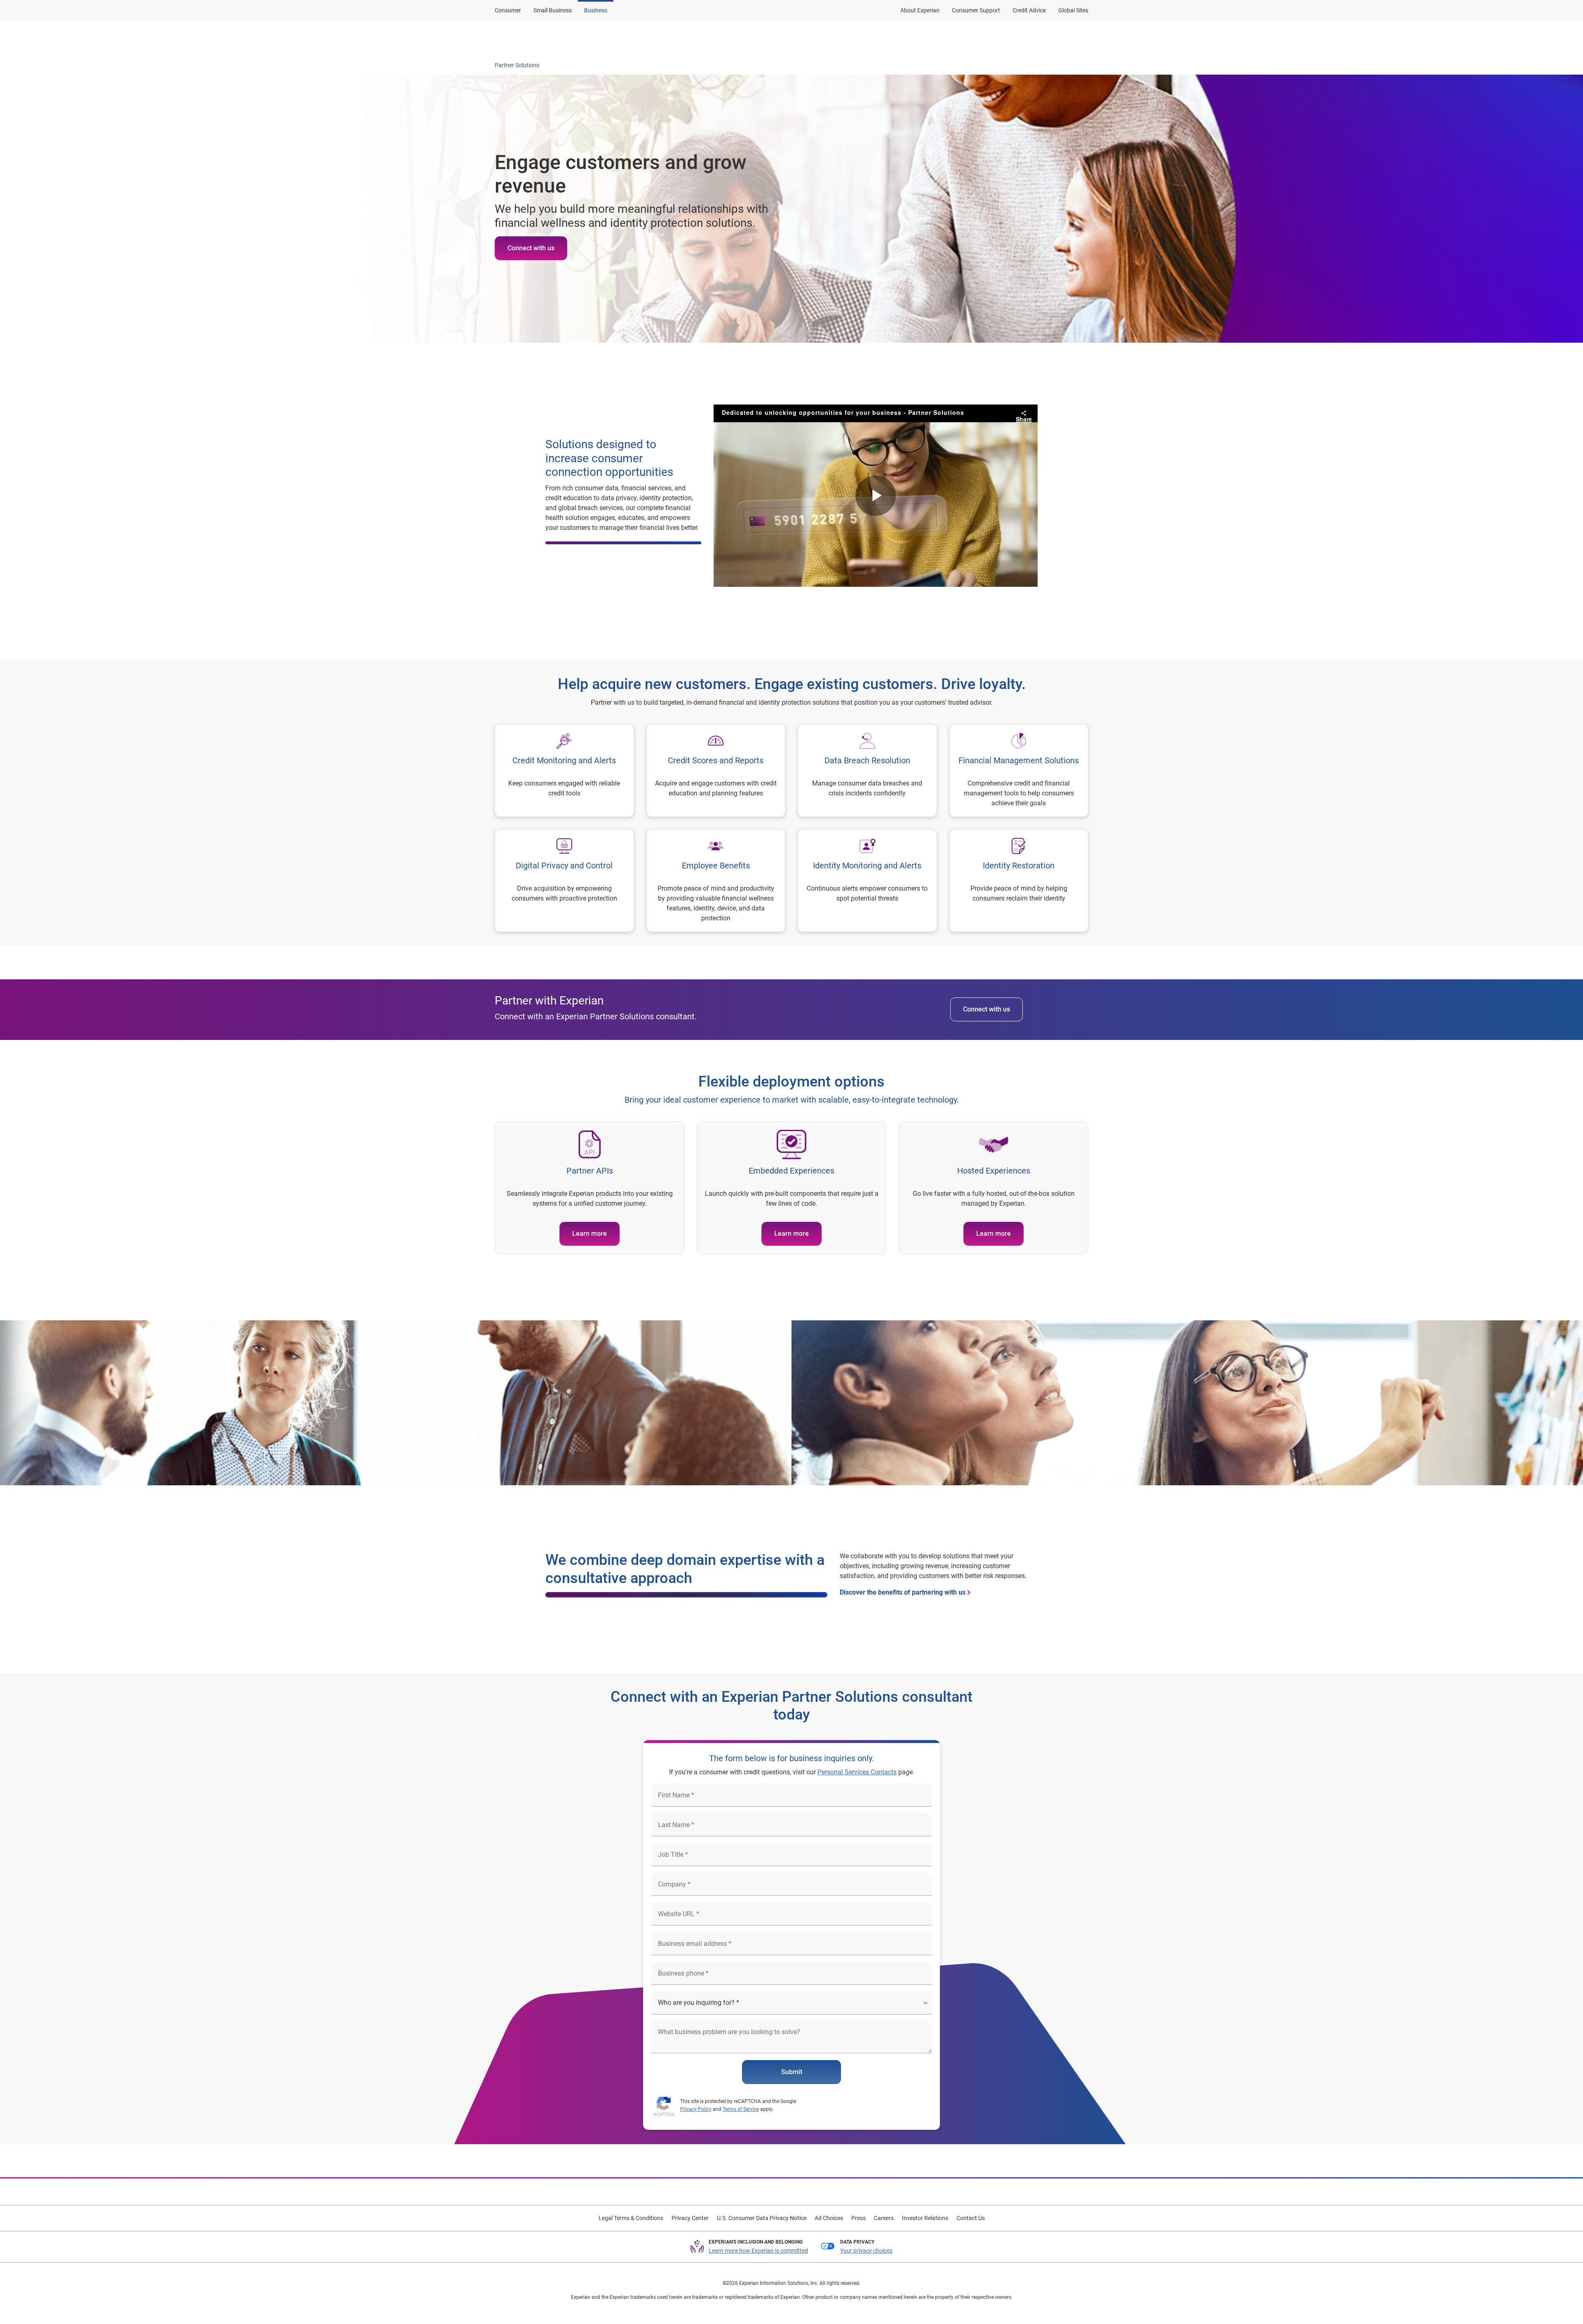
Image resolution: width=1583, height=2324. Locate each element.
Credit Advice (1029, 10)
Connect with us (531, 248)
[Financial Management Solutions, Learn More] (1019, 770)
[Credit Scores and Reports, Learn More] (716, 770)
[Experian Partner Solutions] (535, 38)
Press (858, 2218)
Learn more (590, 1234)
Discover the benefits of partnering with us (903, 1592)
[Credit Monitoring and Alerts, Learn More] (564, 770)
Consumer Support (976, 10)
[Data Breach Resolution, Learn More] (867, 770)
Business (596, 10)
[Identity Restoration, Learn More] (1019, 881)
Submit (792, 2072)
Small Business (553, 10)
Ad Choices (829, 2218)
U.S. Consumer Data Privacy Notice (762, 2218)
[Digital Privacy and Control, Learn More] (564, 881)
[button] (830, 38)
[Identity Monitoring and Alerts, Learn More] (867, 881)
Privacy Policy (696, 2109)
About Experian (920, 10)
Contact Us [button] (1032, 38)
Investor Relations (925, 2218)
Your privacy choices (866, 2251)
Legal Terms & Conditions (631, 2218)
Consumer (508, 10)
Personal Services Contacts (857, 1772)
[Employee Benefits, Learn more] (716, 881)
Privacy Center (690, 2218)
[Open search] (1080, 38)
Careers (884, 2218)
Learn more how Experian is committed (758, 2251)
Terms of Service (741, 2109)
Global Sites (1073, 10)
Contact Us (971, 2218)
